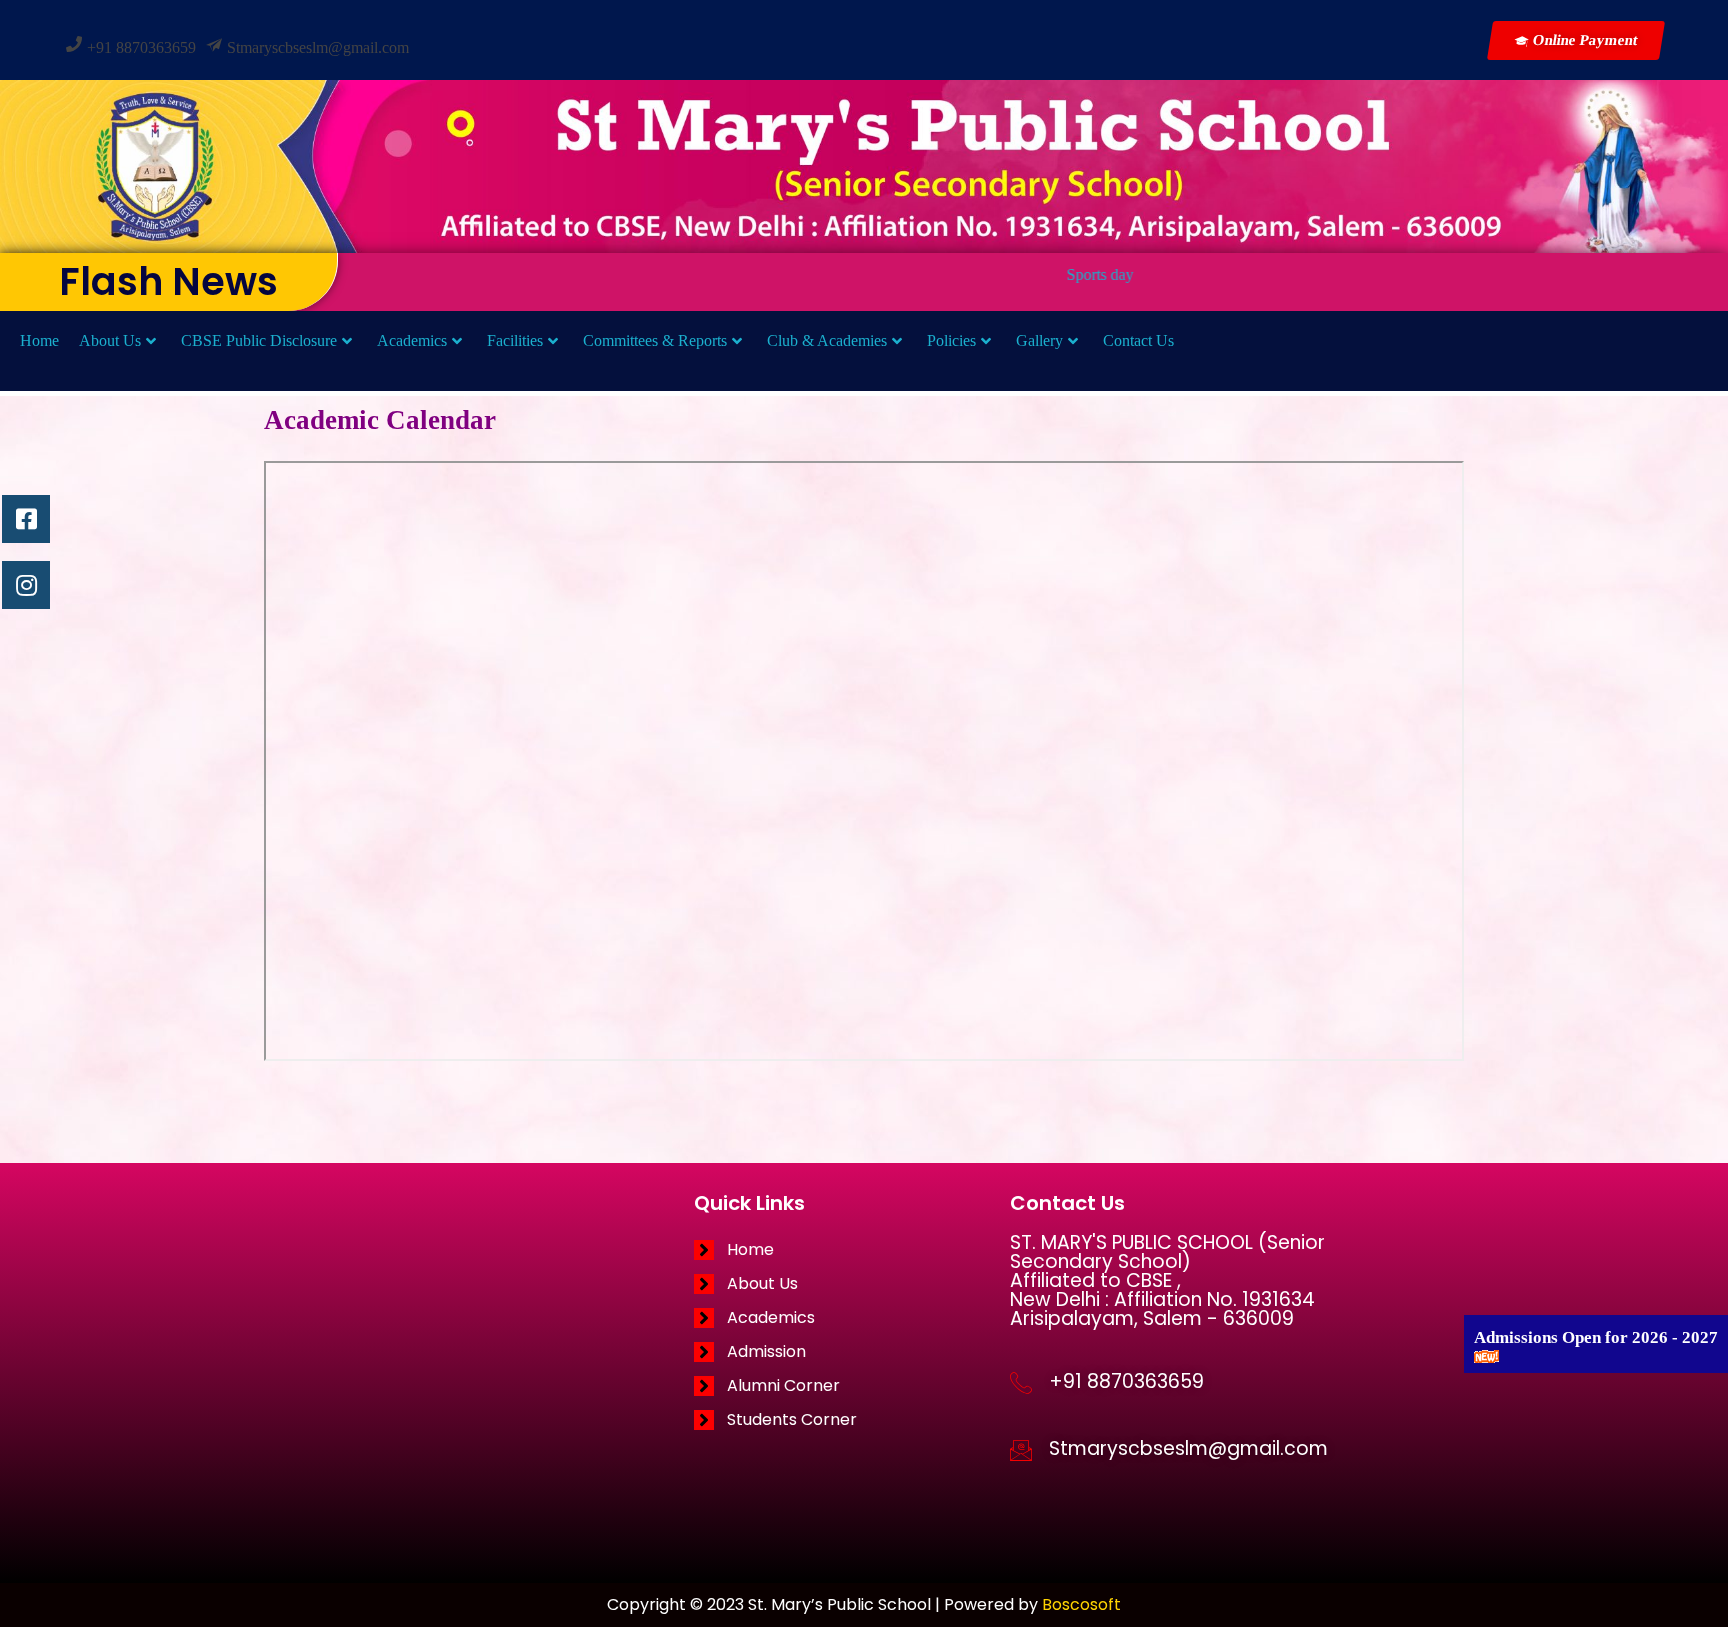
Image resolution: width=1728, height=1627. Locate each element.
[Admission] (851, 1352)
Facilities (515, 340)
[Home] (851, 1250)
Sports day (1051, 274)
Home (39, 340)
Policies (951, 340)
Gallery (1039, 340)
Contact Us (1138, 340)
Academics (412, 340)
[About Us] (851, 1284)
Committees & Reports (655, 340)
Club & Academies (827, 340)
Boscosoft (1081, 1604)
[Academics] (851, 1318)
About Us (110, 340)
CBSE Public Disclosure (259, 340)
